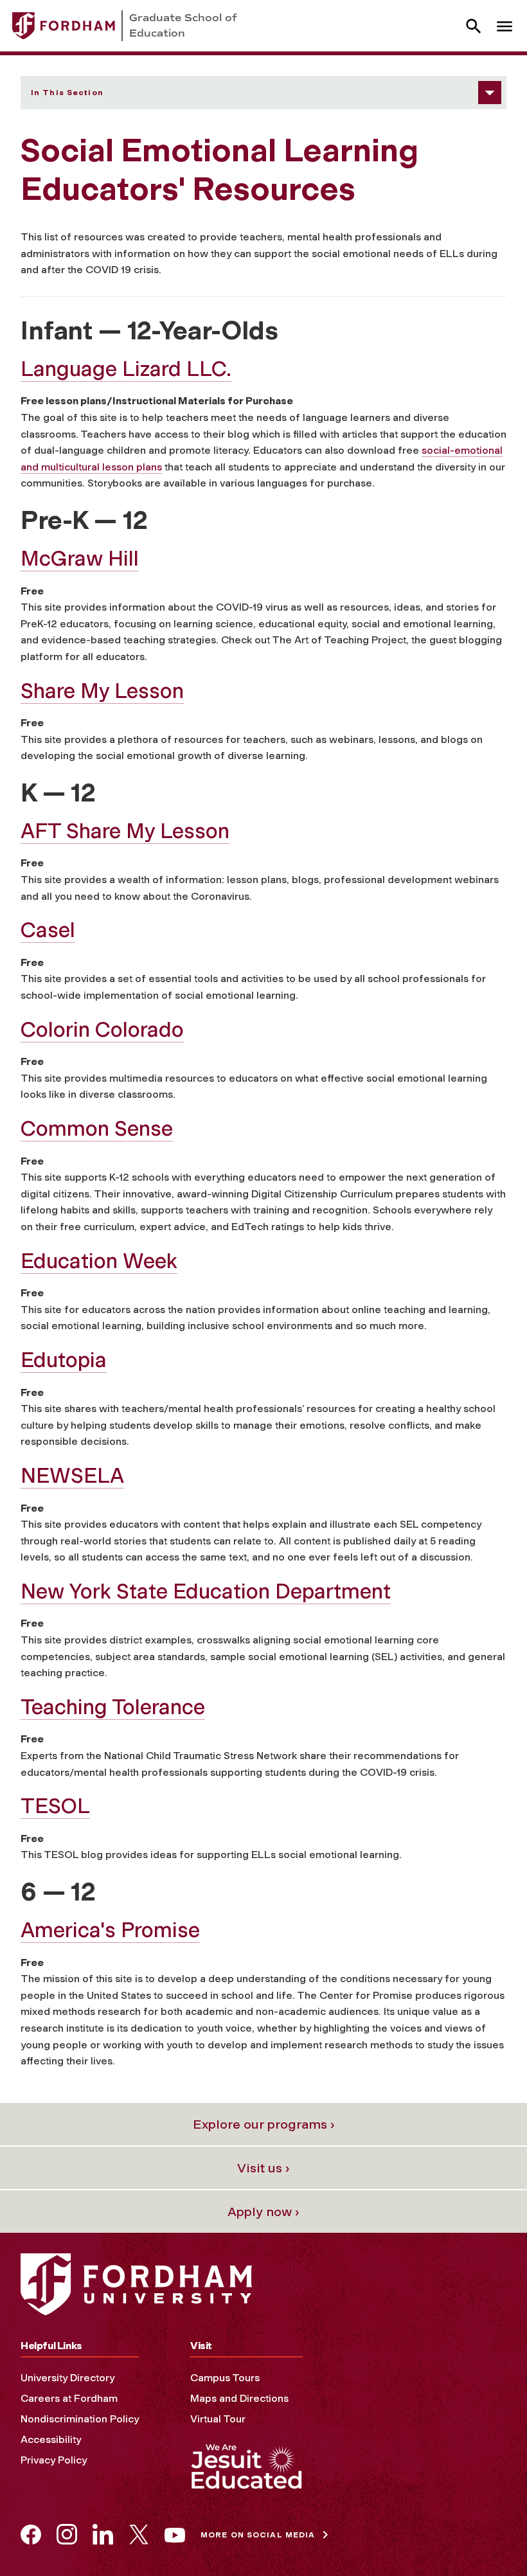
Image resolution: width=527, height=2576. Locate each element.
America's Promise (110, 1930)
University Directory (67, 2378)
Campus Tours (225, 2378)
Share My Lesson (102, 691)
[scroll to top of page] (488, 2537)
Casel (48, 930)
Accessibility (51, 2439)
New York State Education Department (206, 1591)
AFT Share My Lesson (125, 831)
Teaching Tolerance (113, 1707)
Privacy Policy (54, 2460)
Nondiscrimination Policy (80, 2419)
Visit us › (263, 2168)
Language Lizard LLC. (126, 369)
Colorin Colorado (102, 1030)
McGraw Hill (80, 559)
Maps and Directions (239, 2398)
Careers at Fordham (69, 2398)
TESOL (55, 1806)
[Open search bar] (474, 26)
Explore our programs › (264, 2124)
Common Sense (97, 1129)
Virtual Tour (218, 2419)
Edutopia (64, 1360)
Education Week (99, 1261)
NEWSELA (72, 1476)
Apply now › (263, 2212)
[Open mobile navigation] (505, 26)
